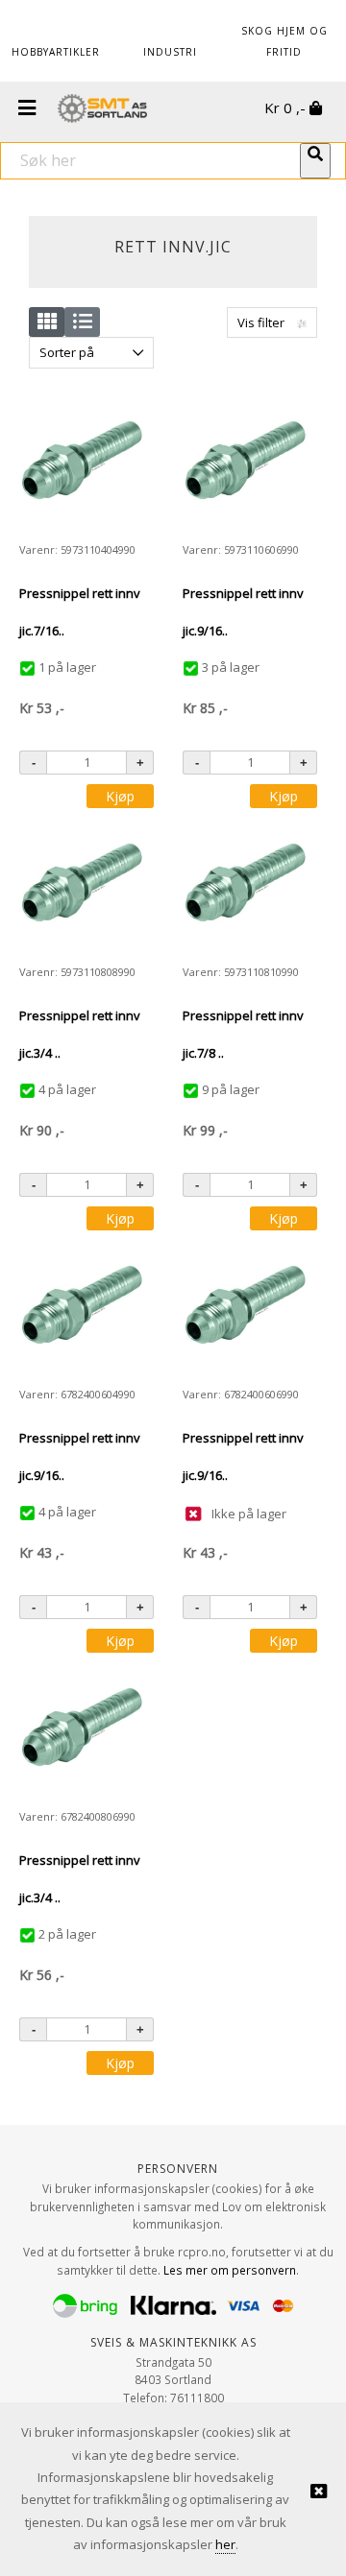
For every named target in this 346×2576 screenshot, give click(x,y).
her (225, 2544)
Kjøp (120, 796)
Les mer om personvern (230, 2270)
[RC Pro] (102, 110)
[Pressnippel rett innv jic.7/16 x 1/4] (82, 460)
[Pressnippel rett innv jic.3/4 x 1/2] (82, 882)
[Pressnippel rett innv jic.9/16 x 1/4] (82, 1304)
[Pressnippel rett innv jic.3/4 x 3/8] (82, 1727)
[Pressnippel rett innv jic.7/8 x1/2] (245, 882)
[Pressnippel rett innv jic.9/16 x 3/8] (245, 460)
